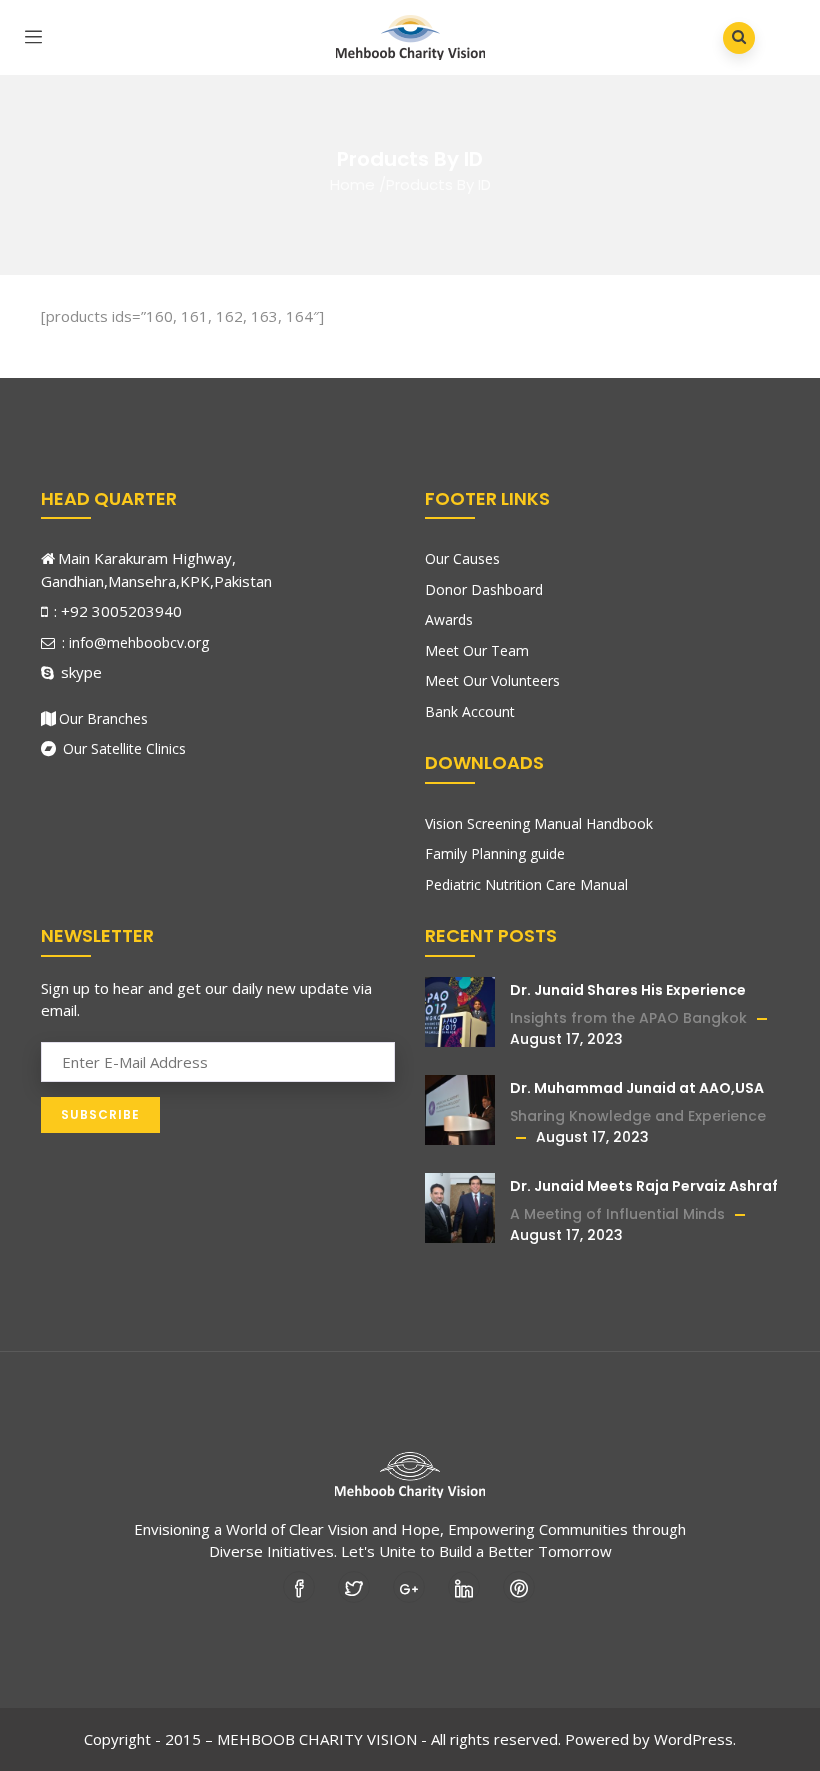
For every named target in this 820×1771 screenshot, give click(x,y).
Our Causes (462, 558)
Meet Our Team (477, 650)
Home (352, 184)
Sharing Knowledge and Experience (638, 1116)
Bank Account (470, 711)
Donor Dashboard (484, 589)
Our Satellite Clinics (122, 748)
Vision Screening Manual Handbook (539, 823)
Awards (449, 619)
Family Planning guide (495, 853)
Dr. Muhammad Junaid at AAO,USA (637, 1088)
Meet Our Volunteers (492, 680)
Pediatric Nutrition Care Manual (526, 884)
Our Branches (103, 718)
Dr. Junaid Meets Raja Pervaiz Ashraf (644, 1186)
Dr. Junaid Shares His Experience (628, 990)
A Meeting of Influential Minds (617, 1214)
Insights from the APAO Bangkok (628, 1018)
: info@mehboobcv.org (133, 642)
